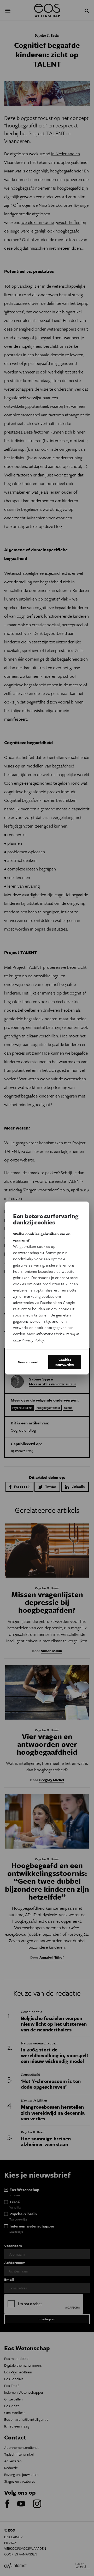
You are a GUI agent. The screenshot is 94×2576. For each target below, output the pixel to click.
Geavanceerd (28, 1362)
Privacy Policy (33, 1340)
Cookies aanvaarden (65, 1362)
